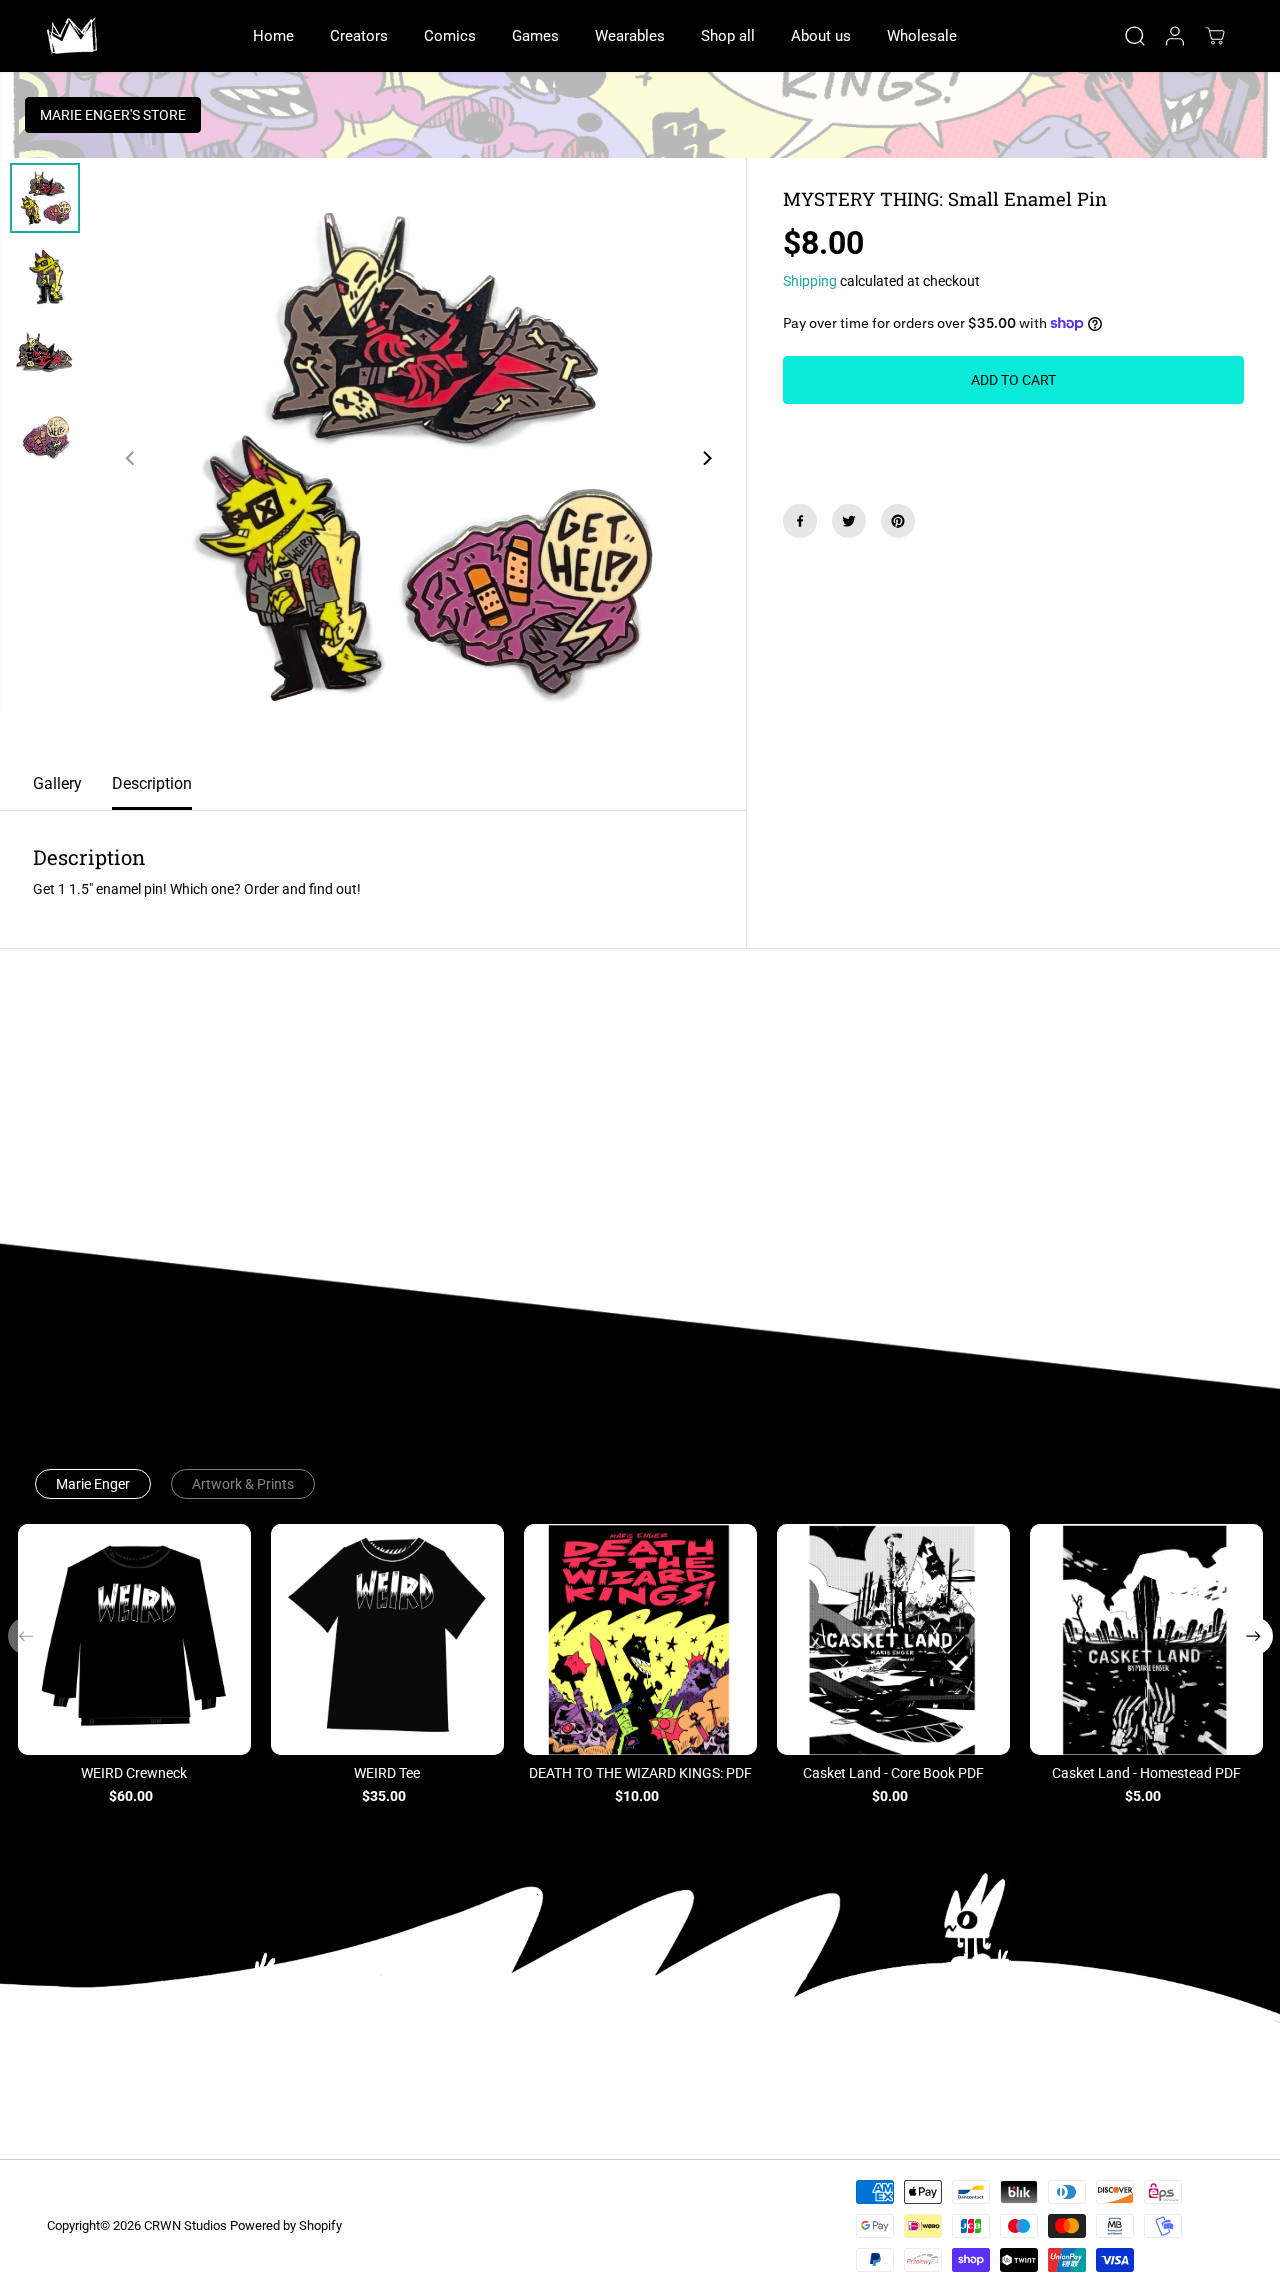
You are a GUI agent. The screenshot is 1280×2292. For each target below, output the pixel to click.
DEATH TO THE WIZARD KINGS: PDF (640, 1773)
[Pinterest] (898, 521)
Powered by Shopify (286, 2225)
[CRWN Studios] (72, 36)
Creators (359, 36)
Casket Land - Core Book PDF (893, 1773)
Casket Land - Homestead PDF (1146, 1773)
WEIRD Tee (387, 1773)
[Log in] (1175, 36)
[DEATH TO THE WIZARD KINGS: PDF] (640, 1639)
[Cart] (1215, 36)
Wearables (630, 36)
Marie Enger (93, 1484)
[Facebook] (800, 521)
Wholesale (922, 36)
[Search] (1135, 36)
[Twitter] (849, 521)
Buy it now (1013, 439)
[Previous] (131, 458)
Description (152, 784)
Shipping (810, 281)
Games (535, 36)
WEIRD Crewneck (134, 1773)
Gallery (57, 784)
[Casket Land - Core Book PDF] (893, 1639)
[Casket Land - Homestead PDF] (1146, 1639)
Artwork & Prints (243, 1484)
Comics (450, 36)
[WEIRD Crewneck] (134, 1639)
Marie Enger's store (113, 115)
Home (273, 36)
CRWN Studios (185, 2225)
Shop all (728, 36)
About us (821, 36)
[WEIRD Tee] (387, 1639)
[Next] (707, 458)
